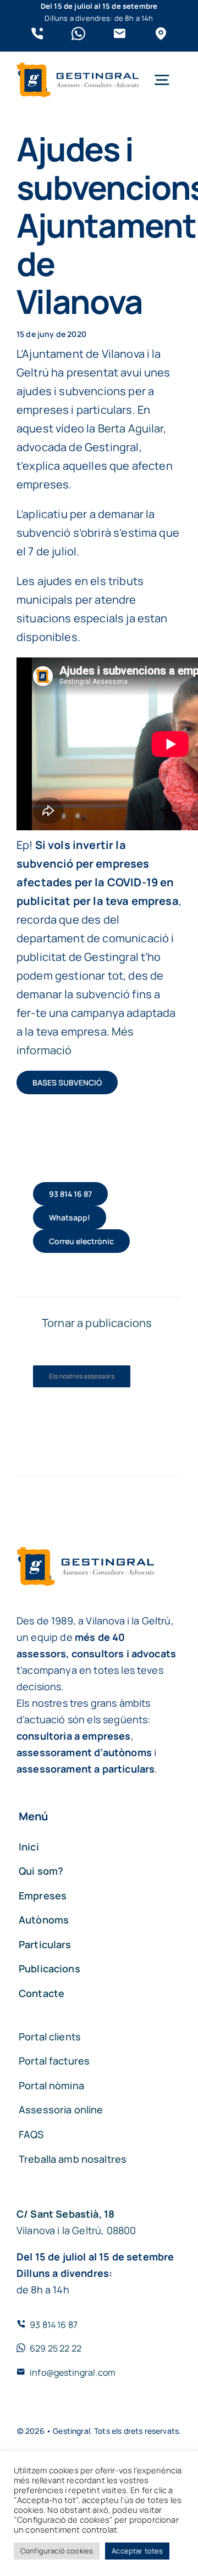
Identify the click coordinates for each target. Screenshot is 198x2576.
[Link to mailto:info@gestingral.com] (120, 34)
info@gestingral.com (73, 2372)
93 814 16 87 (54, 2325)
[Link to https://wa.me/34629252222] (78, 34)
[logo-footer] (78, 68)
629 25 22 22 (56, 2348)
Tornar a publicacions (97, 1323)
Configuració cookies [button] (57, 2551)
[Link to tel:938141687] (37, 34)
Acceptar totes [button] (137, 2551)
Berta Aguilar (131, 428)
